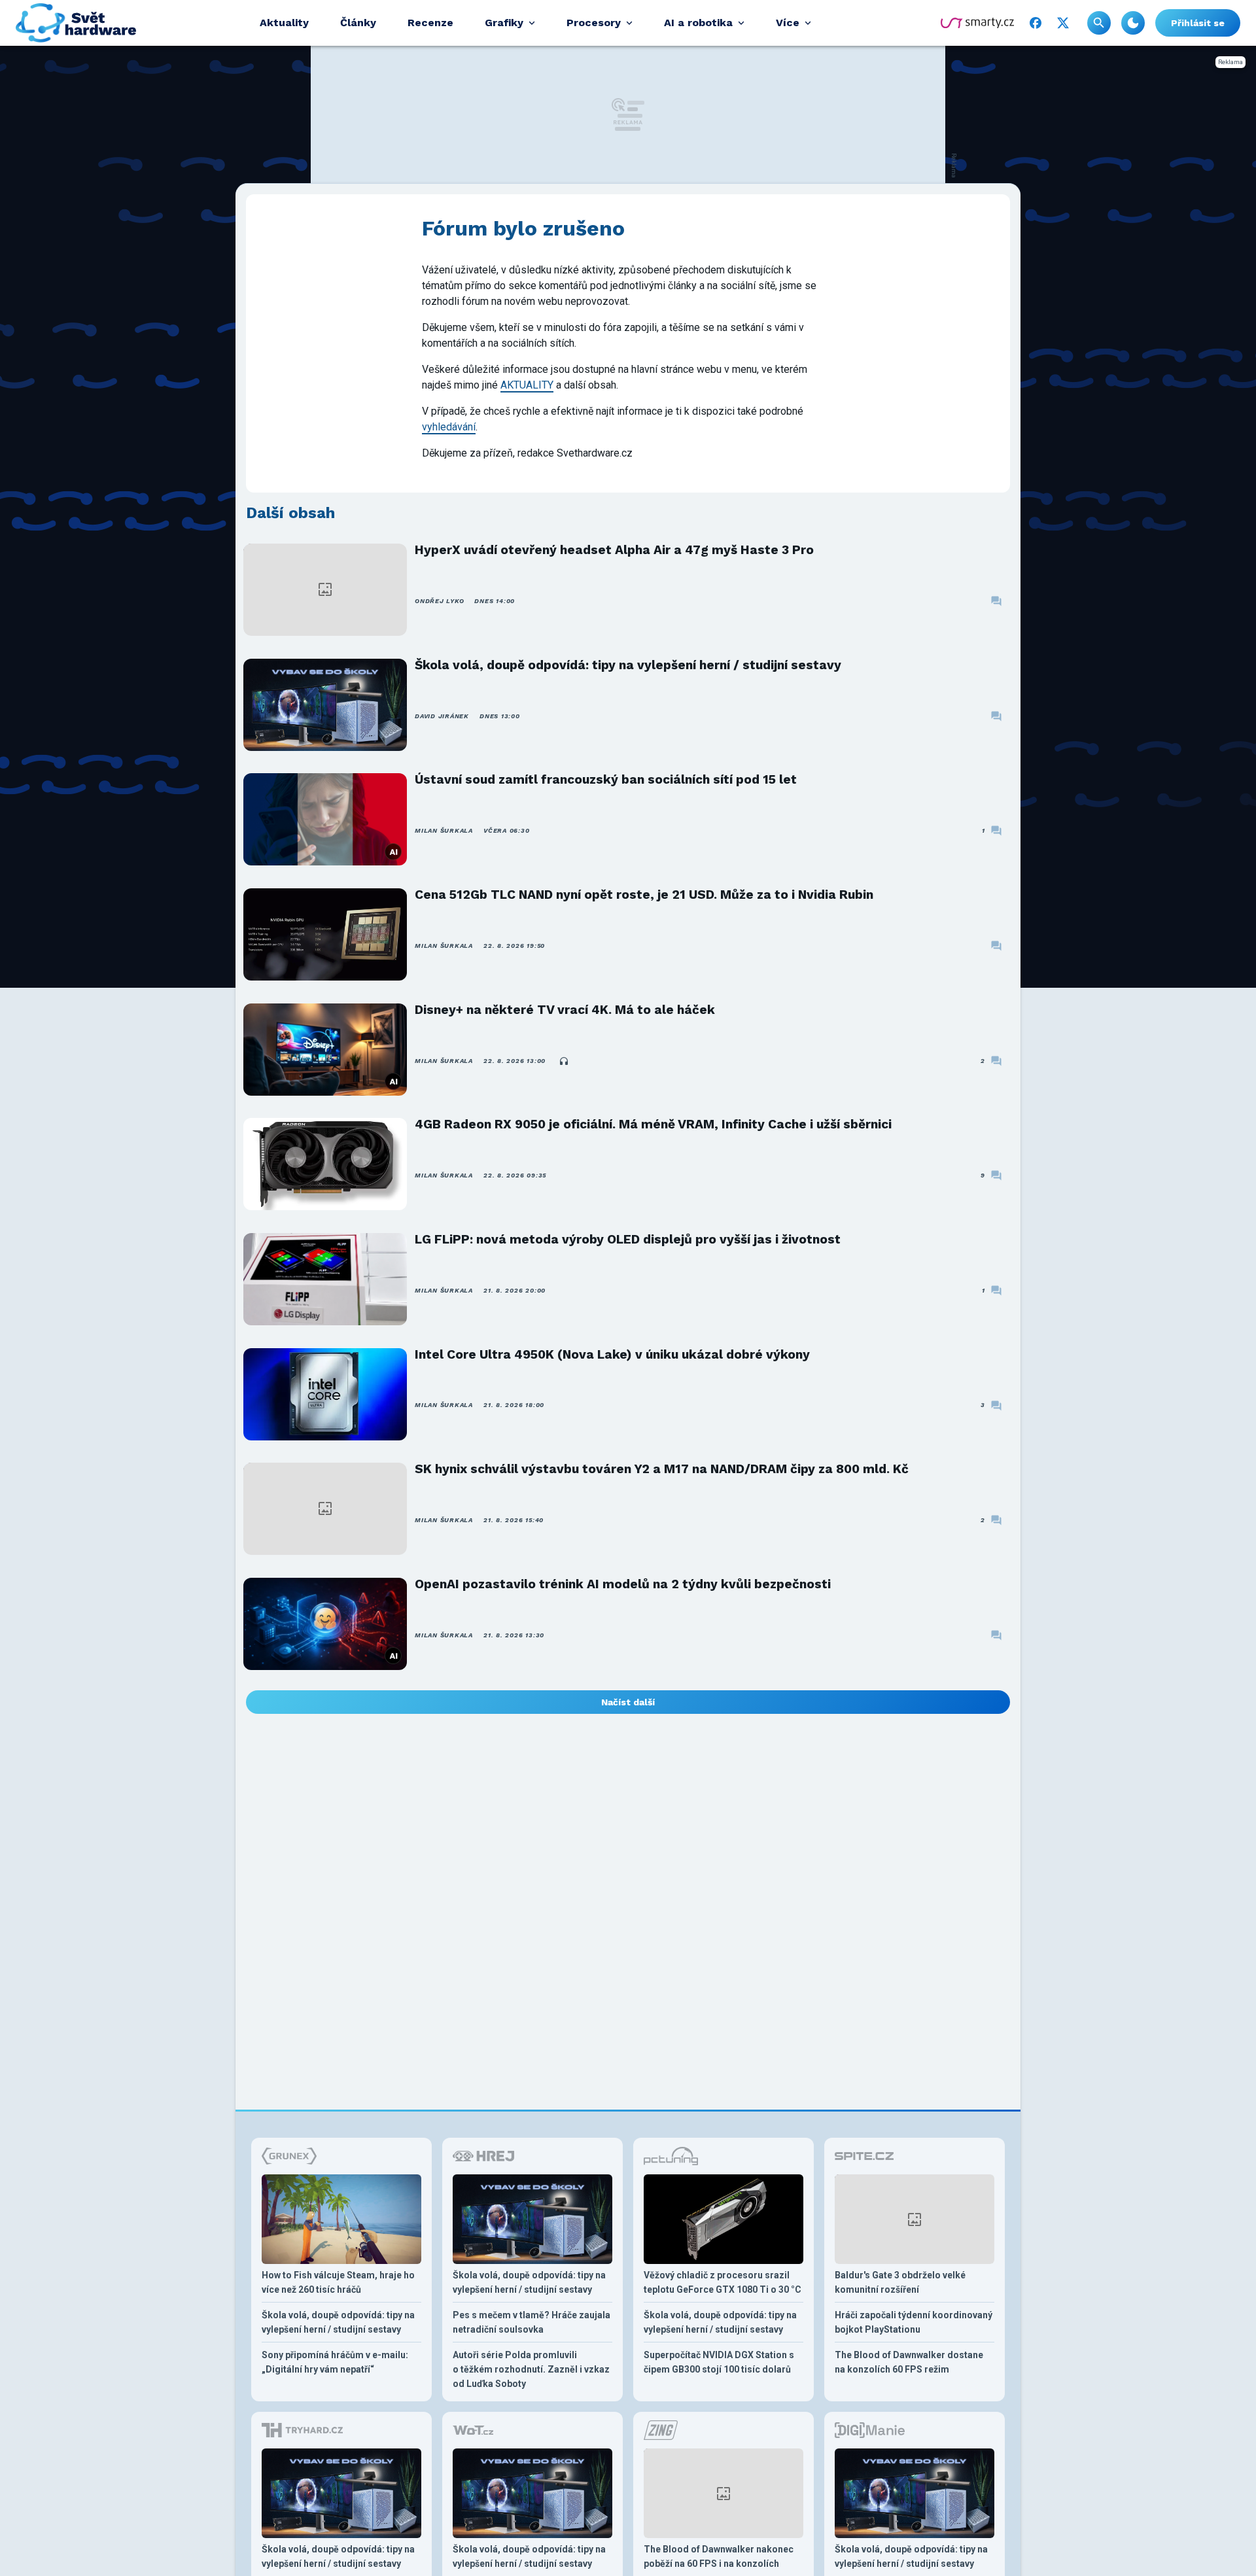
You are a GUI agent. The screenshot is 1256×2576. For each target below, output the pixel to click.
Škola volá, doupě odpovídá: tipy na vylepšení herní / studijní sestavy (628, 665)
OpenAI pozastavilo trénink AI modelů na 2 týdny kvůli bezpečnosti (623, 1584)
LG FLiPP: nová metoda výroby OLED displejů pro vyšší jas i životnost (628, 1239)
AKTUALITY (527, 385)
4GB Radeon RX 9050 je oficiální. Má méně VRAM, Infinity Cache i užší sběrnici (653, 1124)
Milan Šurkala (444, 830)
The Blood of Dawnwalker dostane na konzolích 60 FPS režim (909, 2362)
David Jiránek (442, 716)
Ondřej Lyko (439, 601)
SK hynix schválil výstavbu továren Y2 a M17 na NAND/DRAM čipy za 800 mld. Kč (662, 1469)
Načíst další (628, 1702)
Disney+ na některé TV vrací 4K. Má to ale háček (565, 1010)
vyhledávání (449, 427)
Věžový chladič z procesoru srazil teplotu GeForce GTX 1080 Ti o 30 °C (723, 2282)
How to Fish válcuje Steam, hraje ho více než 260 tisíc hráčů (338, 2282)
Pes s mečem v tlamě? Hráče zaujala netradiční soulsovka (532, 2322)
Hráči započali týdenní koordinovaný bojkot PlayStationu (914, 2322)
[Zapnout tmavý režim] (1133, 23)
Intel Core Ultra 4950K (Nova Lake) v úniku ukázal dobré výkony (612, 1354)
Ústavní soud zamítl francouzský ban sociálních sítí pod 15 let (606, 779)
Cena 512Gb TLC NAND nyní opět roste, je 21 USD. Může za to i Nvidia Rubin (644, 895)
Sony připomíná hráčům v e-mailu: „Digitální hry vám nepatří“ (335, 2362)
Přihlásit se (1198, 23)
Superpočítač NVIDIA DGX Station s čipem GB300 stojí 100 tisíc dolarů (719, 2362)
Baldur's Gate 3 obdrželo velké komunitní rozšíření (900, 2282)
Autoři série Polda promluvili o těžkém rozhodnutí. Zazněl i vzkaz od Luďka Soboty (531, 2369)
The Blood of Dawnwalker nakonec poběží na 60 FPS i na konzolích (719, 2556)
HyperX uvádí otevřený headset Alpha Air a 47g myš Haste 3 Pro (614, 550)
